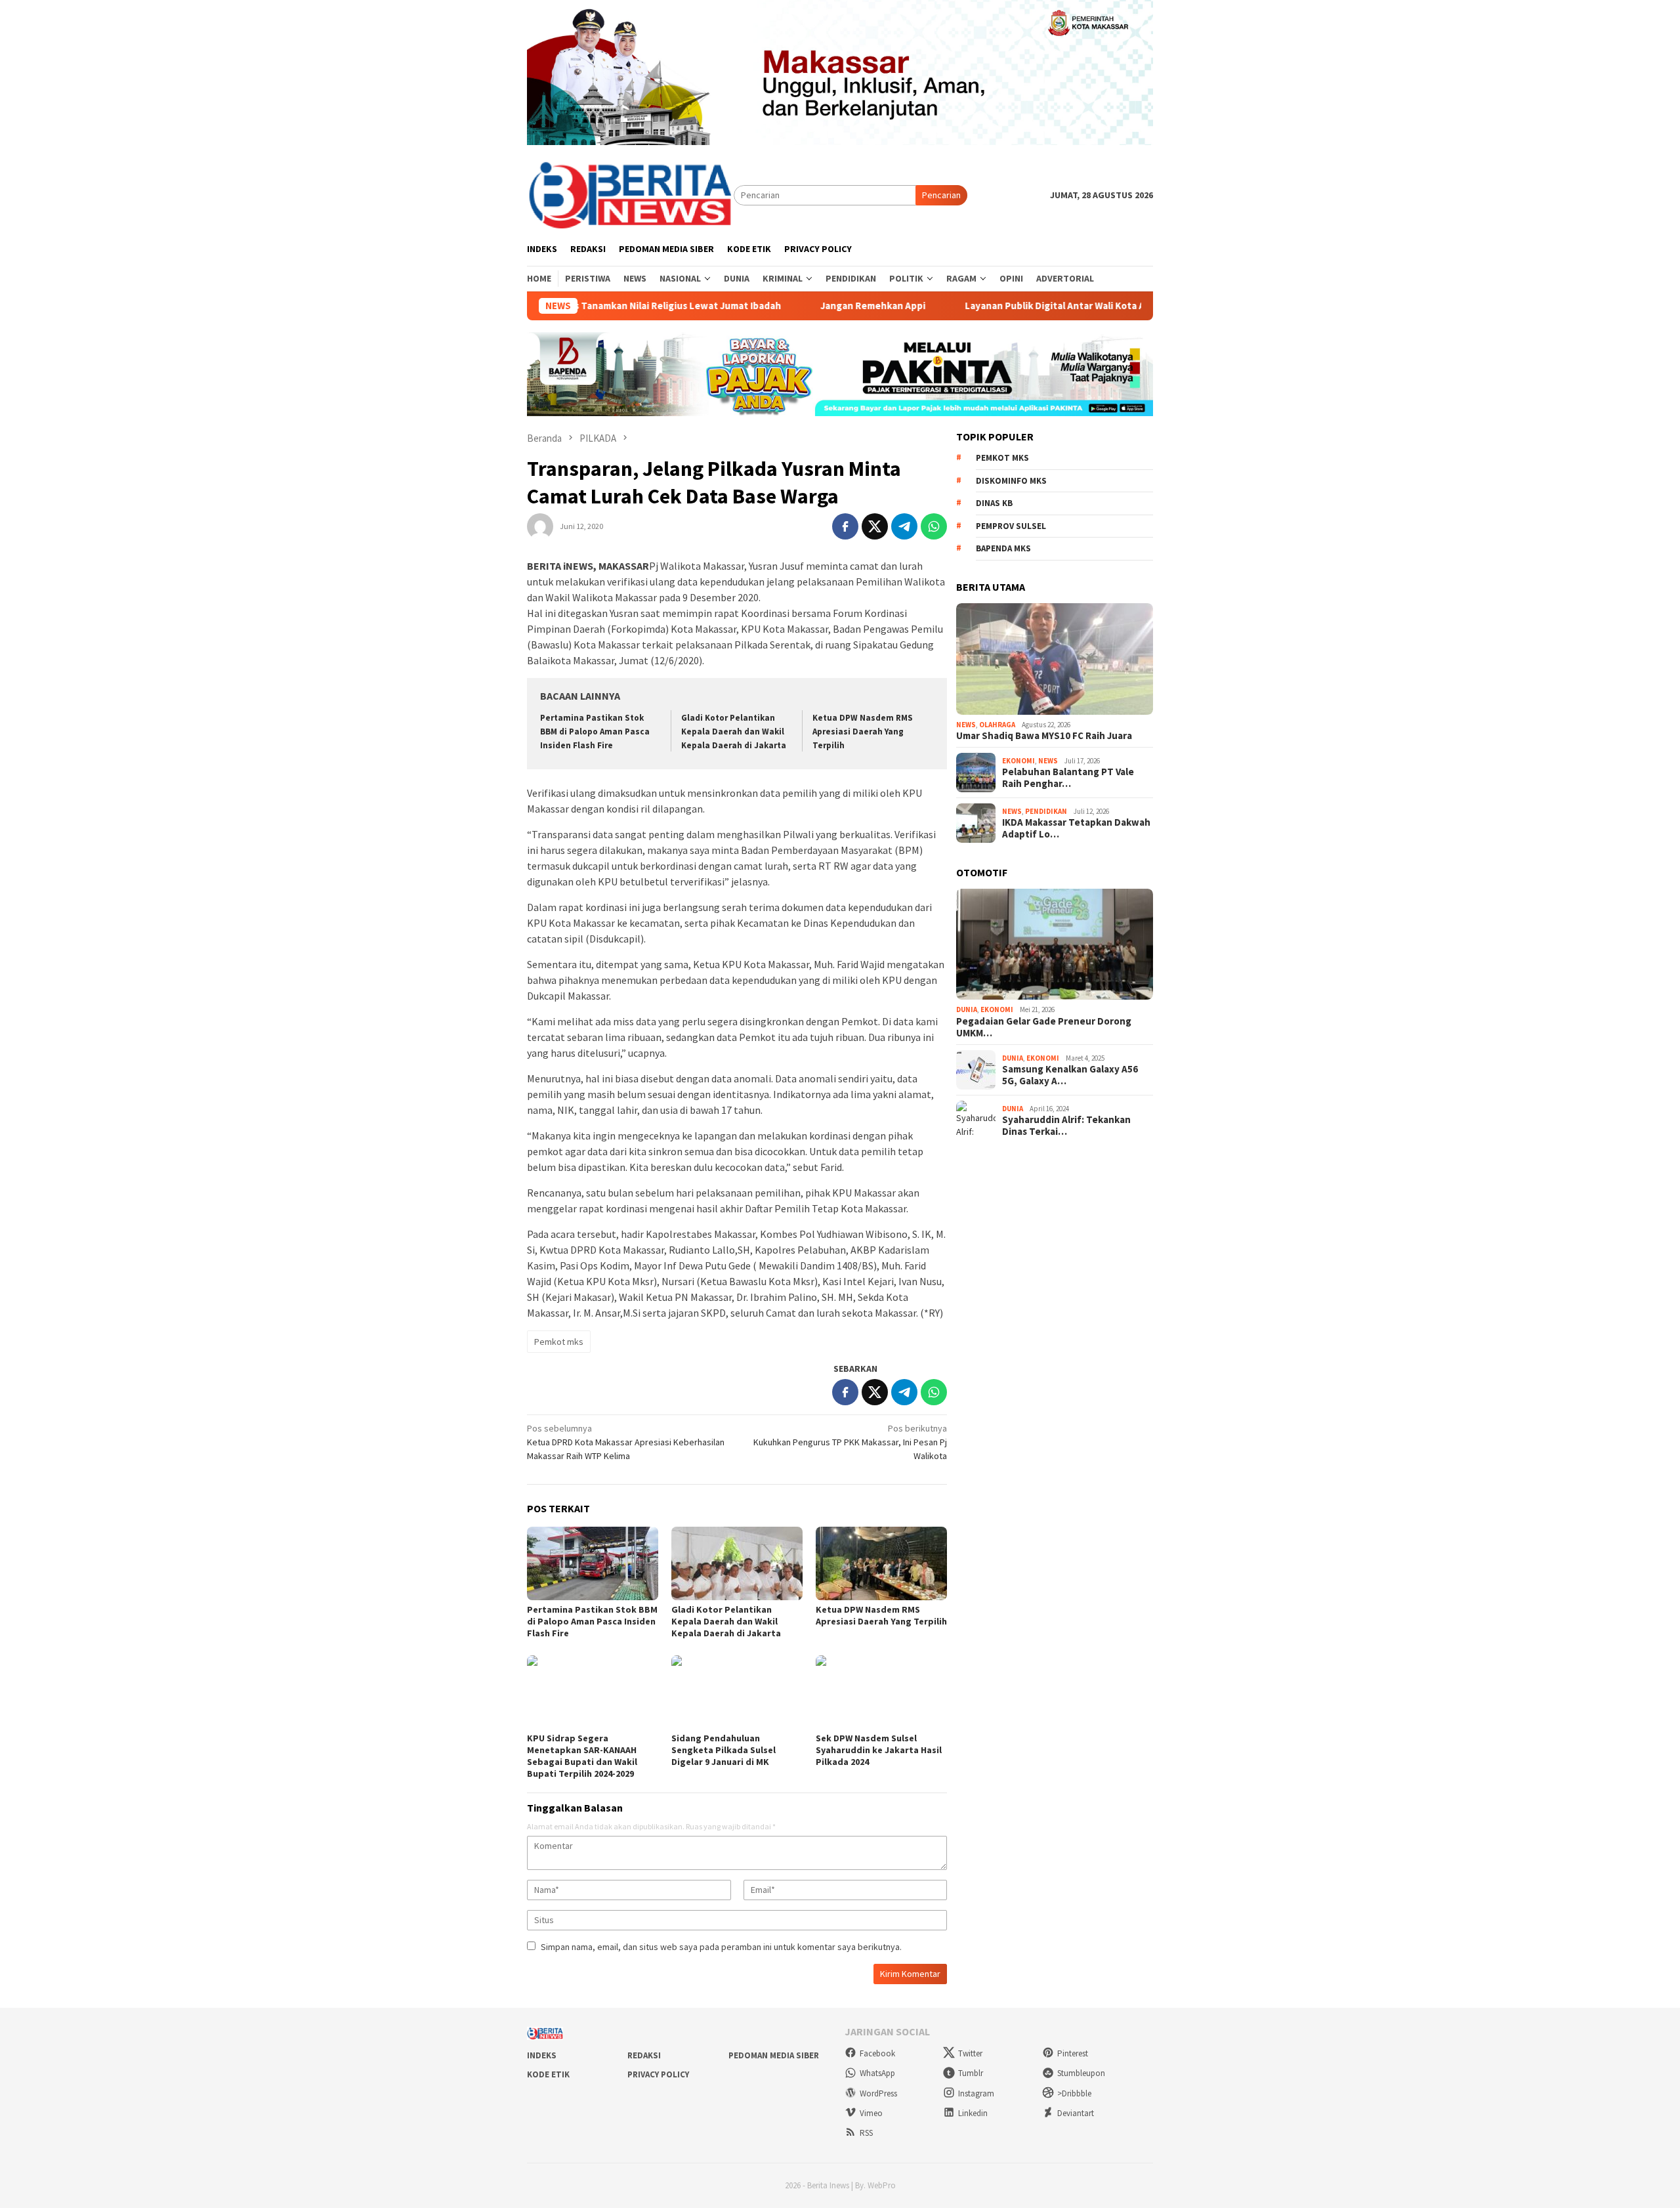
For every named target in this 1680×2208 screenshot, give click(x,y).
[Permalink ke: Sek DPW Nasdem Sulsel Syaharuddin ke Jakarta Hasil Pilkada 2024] (881, 1692)
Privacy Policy (658, 2074)
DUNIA (967, 1009)
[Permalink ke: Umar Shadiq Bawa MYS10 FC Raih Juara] (1055, 659)
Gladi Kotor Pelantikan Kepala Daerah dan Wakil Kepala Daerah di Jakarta (734, 732)
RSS (866, 2133)
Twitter (970, 2053)
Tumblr (971, 2073)
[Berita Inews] (630, 194)
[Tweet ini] (875, 526)
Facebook (877, 2053)
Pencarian (941, 195)
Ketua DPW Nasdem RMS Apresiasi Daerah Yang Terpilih (863, 732)
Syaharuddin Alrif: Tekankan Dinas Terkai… (1066, 1126)
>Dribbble (1074, 2093)
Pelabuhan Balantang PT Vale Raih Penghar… (1068, 778)
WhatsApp (877, 2073)
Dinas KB (994, 503)
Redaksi (644, 2055)
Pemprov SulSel (1011, 526)
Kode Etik (548, 2074)
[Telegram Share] (904, 526)
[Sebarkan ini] (845, 526)
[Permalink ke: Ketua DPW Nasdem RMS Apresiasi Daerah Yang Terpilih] (881, 1563)
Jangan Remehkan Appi (792, 306)
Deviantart (1076, 2113)
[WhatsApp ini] (934, 526)
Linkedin (973, 2113)
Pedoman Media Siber (774, 2055)
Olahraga (997, 725)
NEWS (966, 725)
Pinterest (1073, 2053)
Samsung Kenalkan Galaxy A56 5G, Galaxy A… (1070, 1075)
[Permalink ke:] (540, 526)
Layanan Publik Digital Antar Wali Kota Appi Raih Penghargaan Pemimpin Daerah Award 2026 (1091, 306)
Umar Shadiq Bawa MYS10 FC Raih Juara (1044, 736)
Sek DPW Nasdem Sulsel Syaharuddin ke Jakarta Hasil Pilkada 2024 (879, 1750)
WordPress (878, 2093)
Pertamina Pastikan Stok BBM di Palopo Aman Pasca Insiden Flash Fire (595, 732)
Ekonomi (1018, 761)
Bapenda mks (1003, 548)
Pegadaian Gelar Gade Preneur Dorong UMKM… (1044, 1027)
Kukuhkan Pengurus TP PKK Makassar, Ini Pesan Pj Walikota (850, 1442)
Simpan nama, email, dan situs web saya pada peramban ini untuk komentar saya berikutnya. (721, 1947)
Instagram (976, 2093)
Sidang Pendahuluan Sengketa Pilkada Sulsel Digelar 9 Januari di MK (724, 1750)
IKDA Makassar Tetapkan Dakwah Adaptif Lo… (1076, 828)
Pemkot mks (559, 1342)
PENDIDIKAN (1046, 811)
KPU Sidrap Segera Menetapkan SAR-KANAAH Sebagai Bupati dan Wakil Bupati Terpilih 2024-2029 (582, 1756)
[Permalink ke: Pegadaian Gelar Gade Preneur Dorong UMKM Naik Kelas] (1055, 945)
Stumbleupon (1081, 2073)
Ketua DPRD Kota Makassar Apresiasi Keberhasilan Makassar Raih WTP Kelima (626, 1442)
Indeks (542, 2055)
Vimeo (871, 2113)
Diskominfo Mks (1011, 481)
